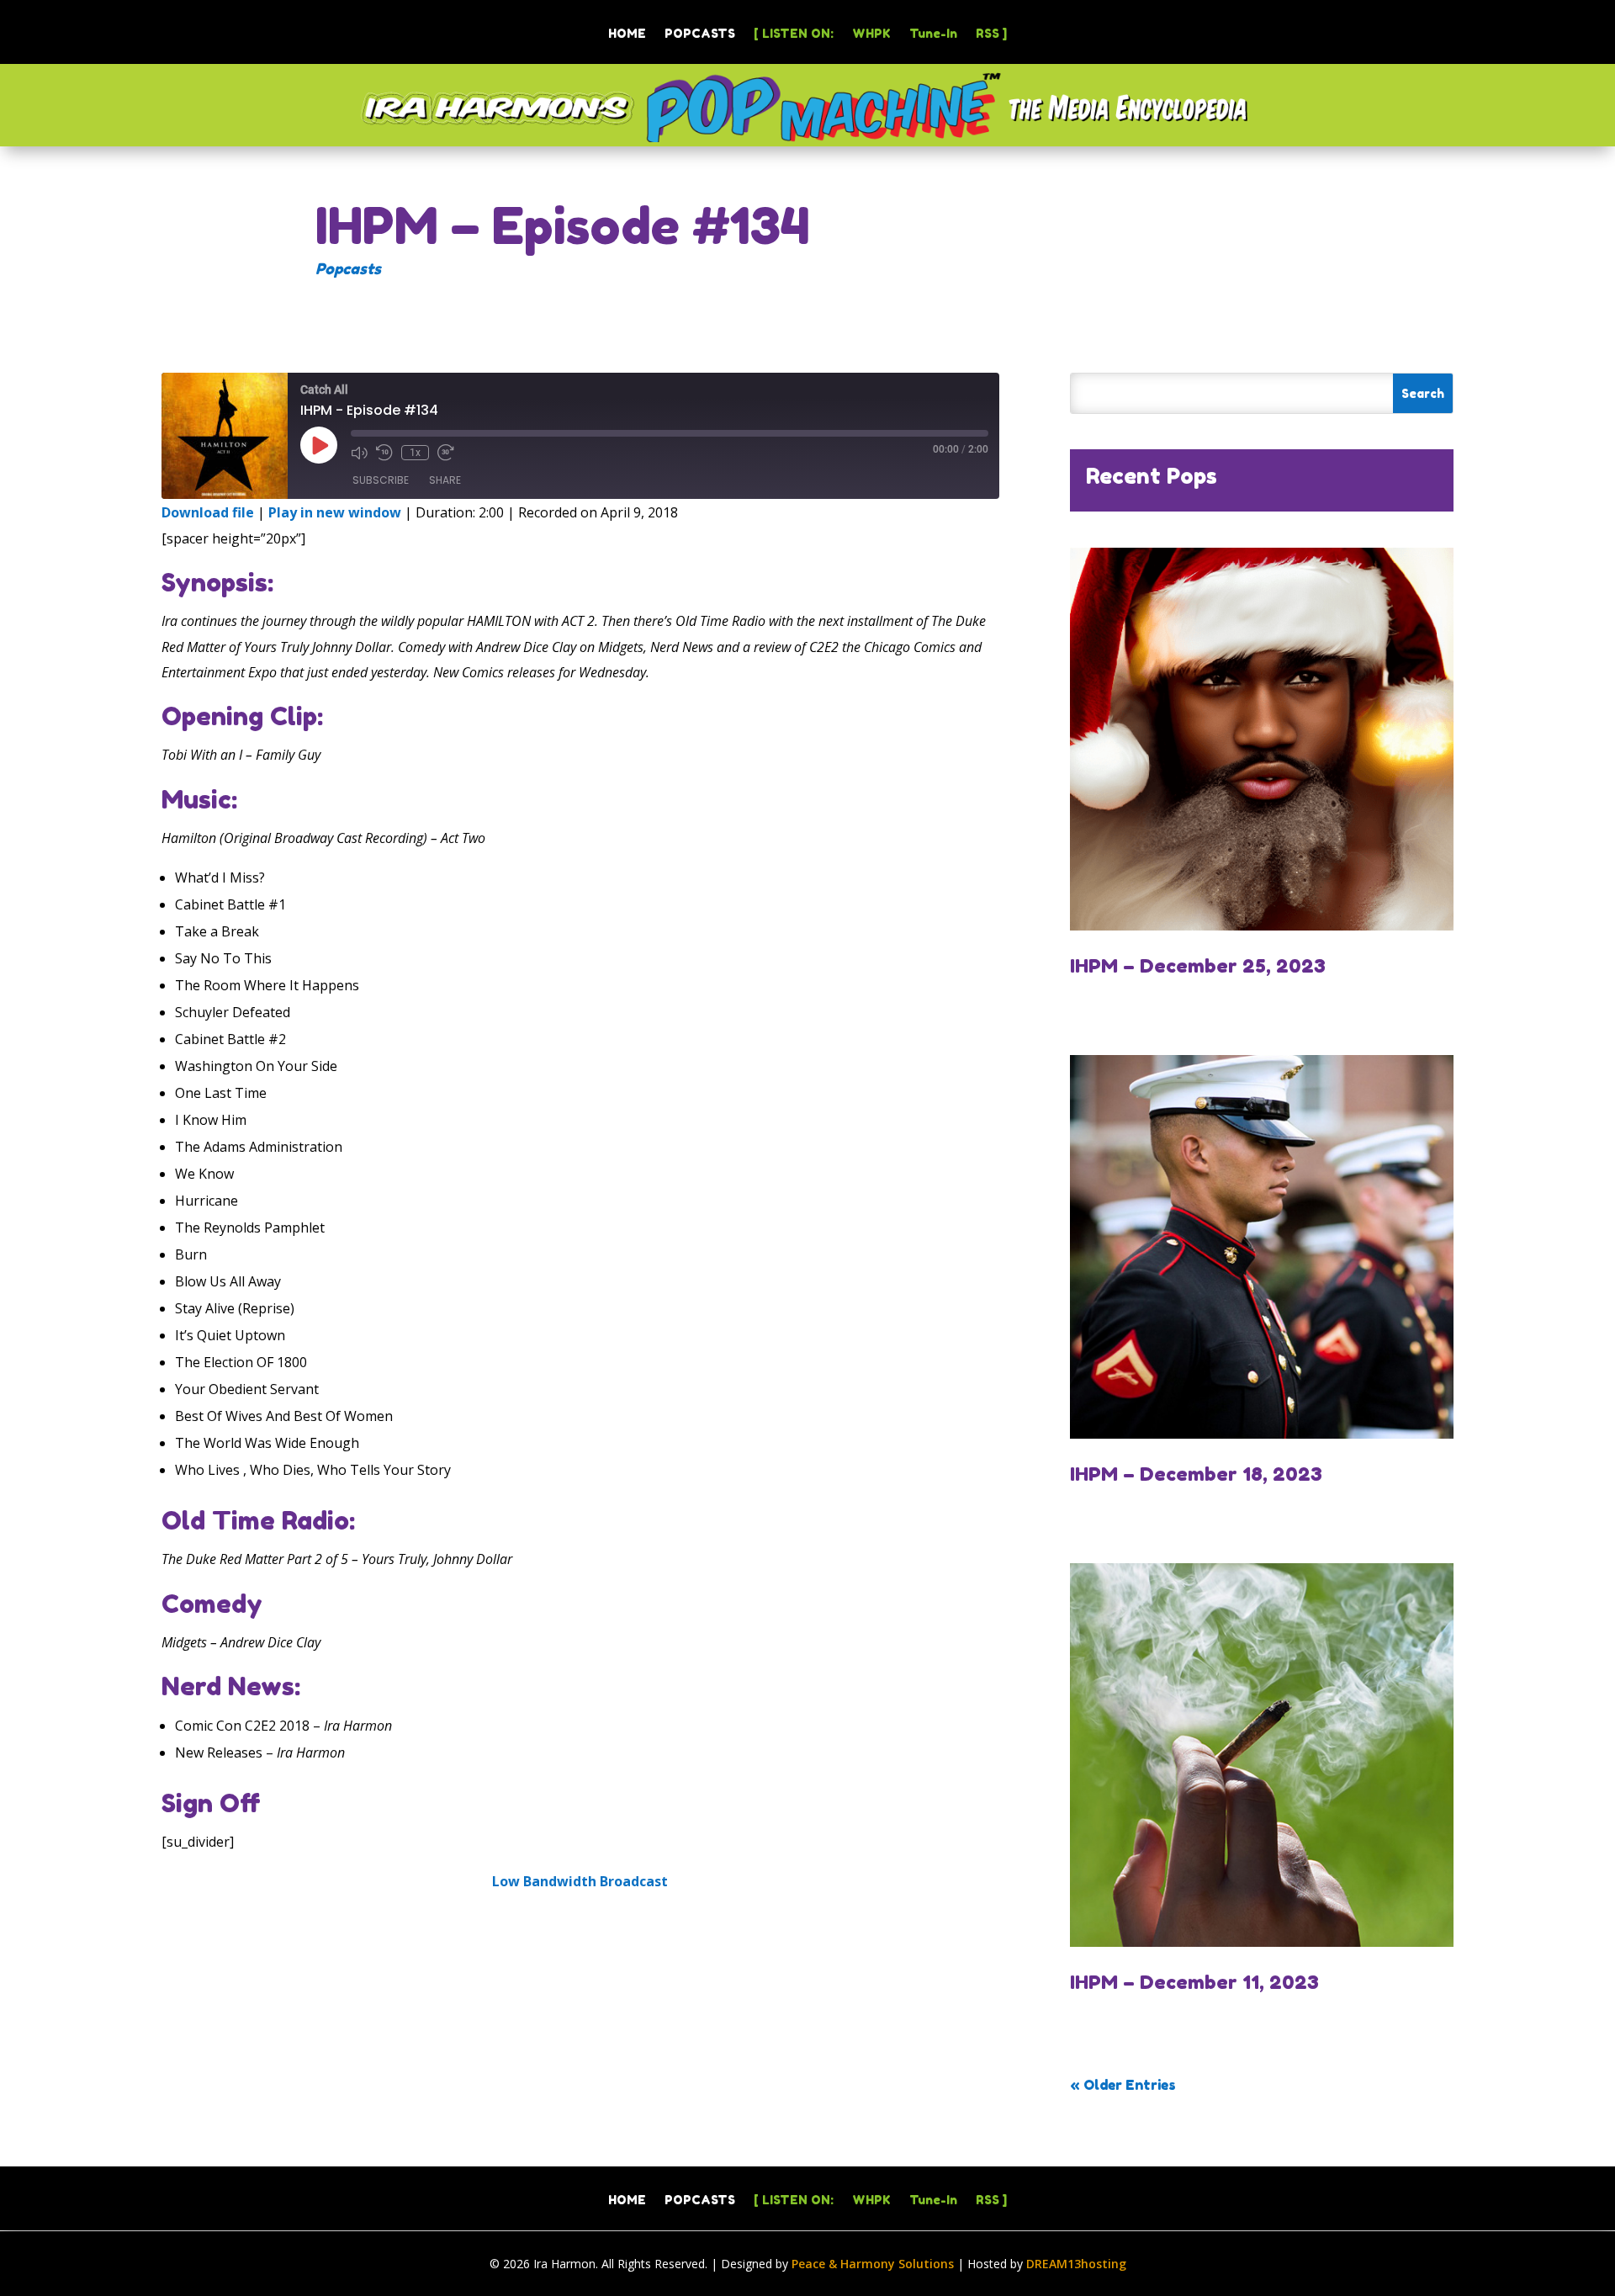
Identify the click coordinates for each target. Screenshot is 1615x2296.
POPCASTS (700, 34)
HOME (627, 34)
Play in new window (335, 512)
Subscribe (381, 480)
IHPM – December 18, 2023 (1196, 1474)
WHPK (871, 34)
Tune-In (933, 34)
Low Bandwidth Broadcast (580, 1881)
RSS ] (991, 34)
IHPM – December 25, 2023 (1198, 965)
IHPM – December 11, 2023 (1194, 1982)
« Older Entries (1123, 2085)
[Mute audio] (359, 453)
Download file (208, 512)
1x (415, 453)
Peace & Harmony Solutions (873, 2264)
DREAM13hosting (1076, 2264)
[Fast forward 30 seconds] (446, 453)
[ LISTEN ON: (794, 34)
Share (445, 480)
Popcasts (348, 268)
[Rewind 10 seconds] (384, 453)
